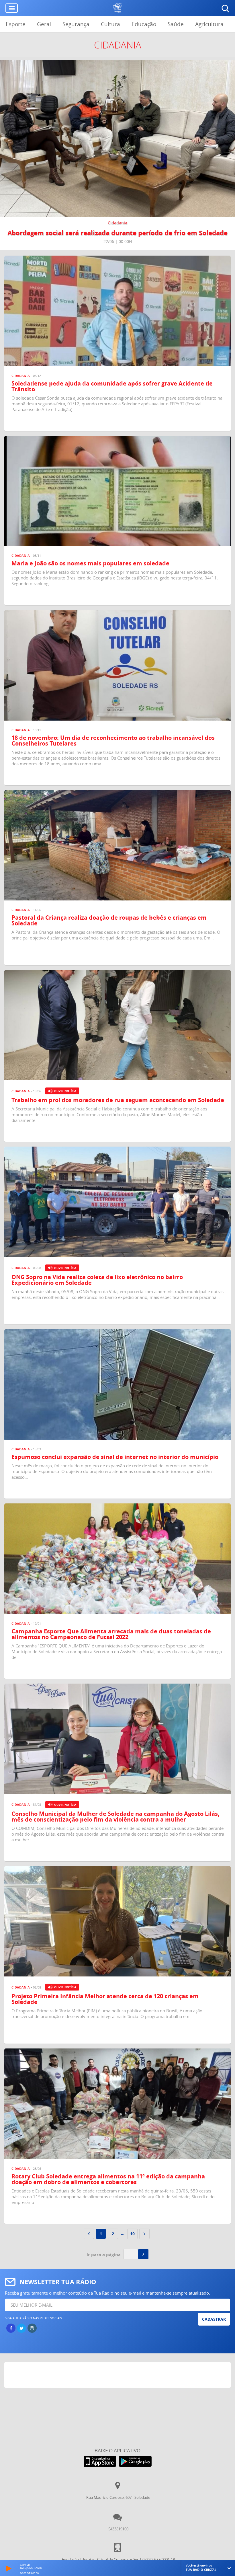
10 (132, 2234)
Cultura (110, 24)
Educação (144, 24)
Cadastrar (214, 2319)
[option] (117, 155)
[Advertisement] (118, 2376)
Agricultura (209, 24)
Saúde (176, 24)
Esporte (16, 24)
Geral (44, 24)
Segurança (76, 24)
